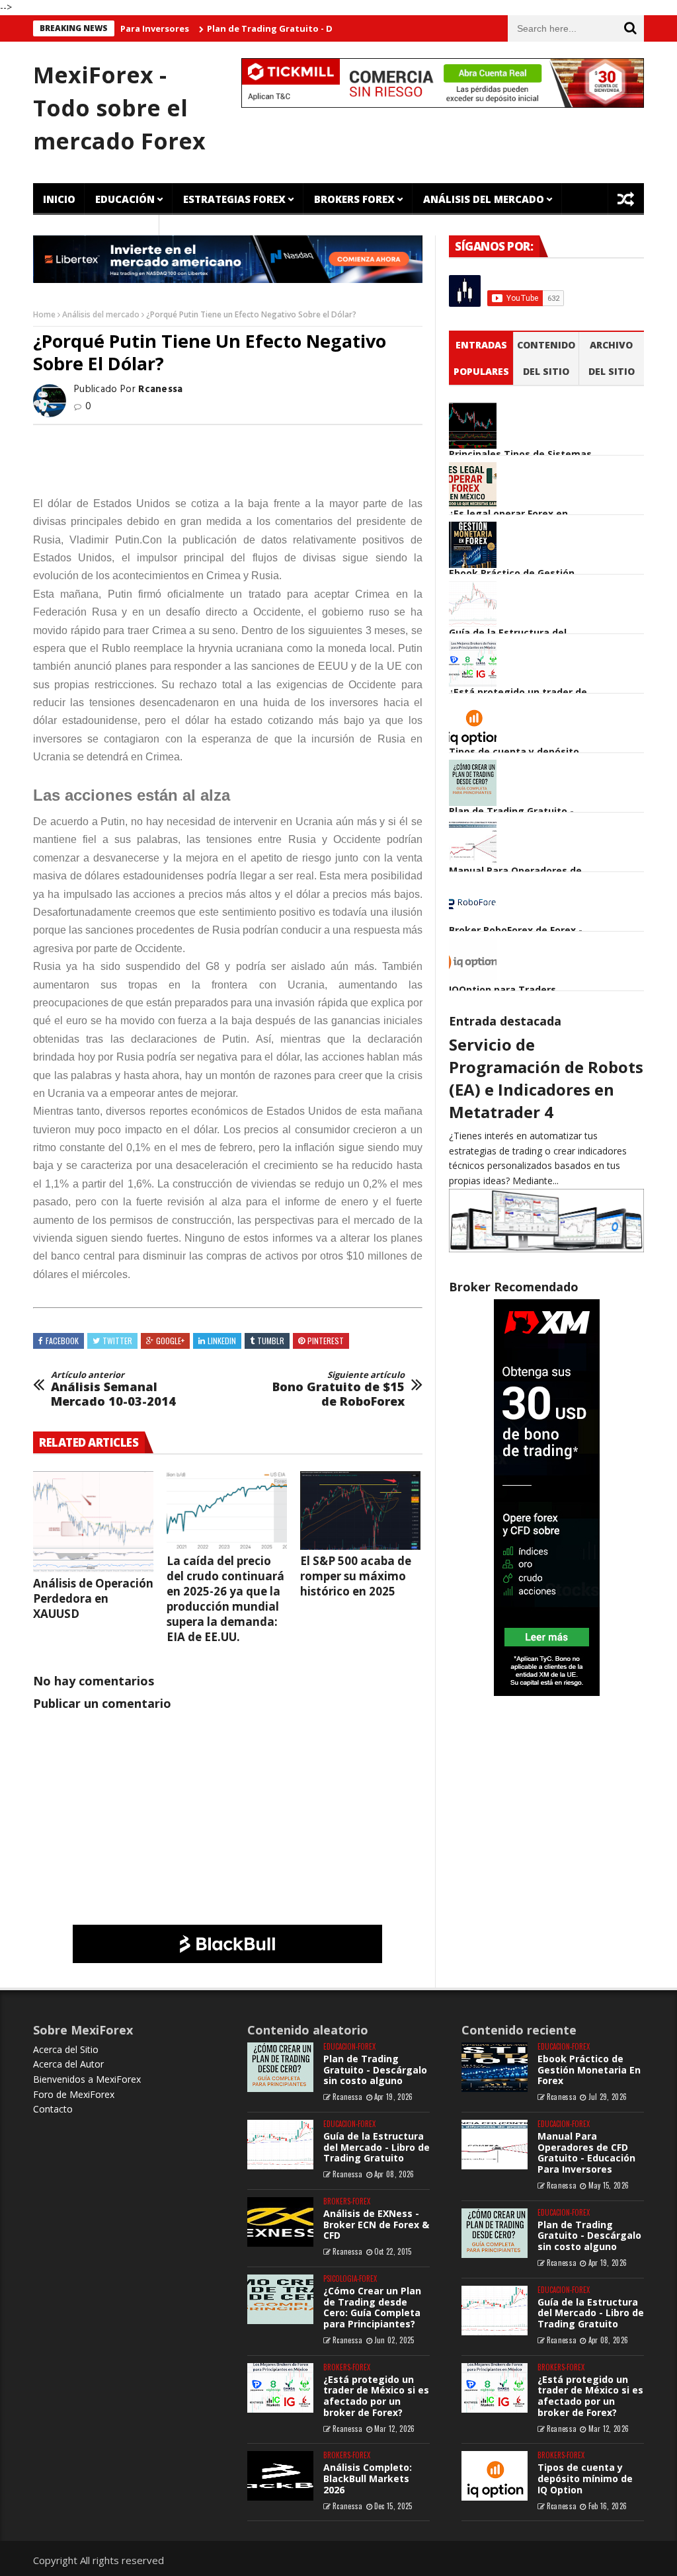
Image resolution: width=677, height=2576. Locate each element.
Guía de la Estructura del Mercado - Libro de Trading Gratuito (377, 2147)
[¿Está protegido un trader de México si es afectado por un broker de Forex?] (280, 2388)
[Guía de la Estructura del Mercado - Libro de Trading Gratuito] (280, 2145)
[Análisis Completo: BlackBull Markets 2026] (280, 2476)
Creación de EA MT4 (96, 231)
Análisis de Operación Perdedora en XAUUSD (93, 1598)
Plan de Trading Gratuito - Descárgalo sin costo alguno (288, 28)
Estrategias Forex (234, 199)
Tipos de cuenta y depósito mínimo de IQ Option (585, 2478)
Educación (125, 199)
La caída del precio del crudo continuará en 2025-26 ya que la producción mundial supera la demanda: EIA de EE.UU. (225, 1599)
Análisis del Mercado (484, 199)
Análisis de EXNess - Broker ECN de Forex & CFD (376, 2225)
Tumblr (271, 1341)
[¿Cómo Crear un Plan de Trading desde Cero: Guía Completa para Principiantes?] (280, 2299)
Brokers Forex (354, 199)
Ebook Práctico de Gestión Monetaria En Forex (589, 2070)
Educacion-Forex (349, 2047)
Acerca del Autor (68, 2064)
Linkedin (222, 1341)
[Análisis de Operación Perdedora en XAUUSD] (93, 1522)
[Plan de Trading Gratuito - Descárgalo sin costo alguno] (280, 2067)
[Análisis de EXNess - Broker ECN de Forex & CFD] (280, 2222)
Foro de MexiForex (74, 2094)
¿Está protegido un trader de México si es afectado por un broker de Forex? (376, 2396)
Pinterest (326, 1341)
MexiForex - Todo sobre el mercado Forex (119, 108)
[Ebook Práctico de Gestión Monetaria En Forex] (495, 2067)
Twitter (117, 1341)
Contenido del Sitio (546, 358)
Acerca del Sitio (66, 2049)
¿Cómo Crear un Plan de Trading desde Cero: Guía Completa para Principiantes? (372, 2307)
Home (44, 314)
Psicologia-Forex (350, 2279)
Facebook (62, 1341)
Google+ (170, 1341)
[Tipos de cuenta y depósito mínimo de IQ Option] (495, 2476)
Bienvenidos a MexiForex (87, 2079)
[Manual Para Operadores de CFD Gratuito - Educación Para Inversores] (495, 2145)
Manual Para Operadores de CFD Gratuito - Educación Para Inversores (586, 2153)
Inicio (59, 199)
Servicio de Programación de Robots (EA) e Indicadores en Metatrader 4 (546, 1078)
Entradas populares (481, 358)
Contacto (53, 2109)
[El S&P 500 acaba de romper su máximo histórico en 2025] (360, 1510)
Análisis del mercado (101, 314)
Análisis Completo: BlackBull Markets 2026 (368, 2478)
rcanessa (347, 2097)
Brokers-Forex (347, 2201)
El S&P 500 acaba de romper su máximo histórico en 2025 (356, 1576)
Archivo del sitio (612, 358)
